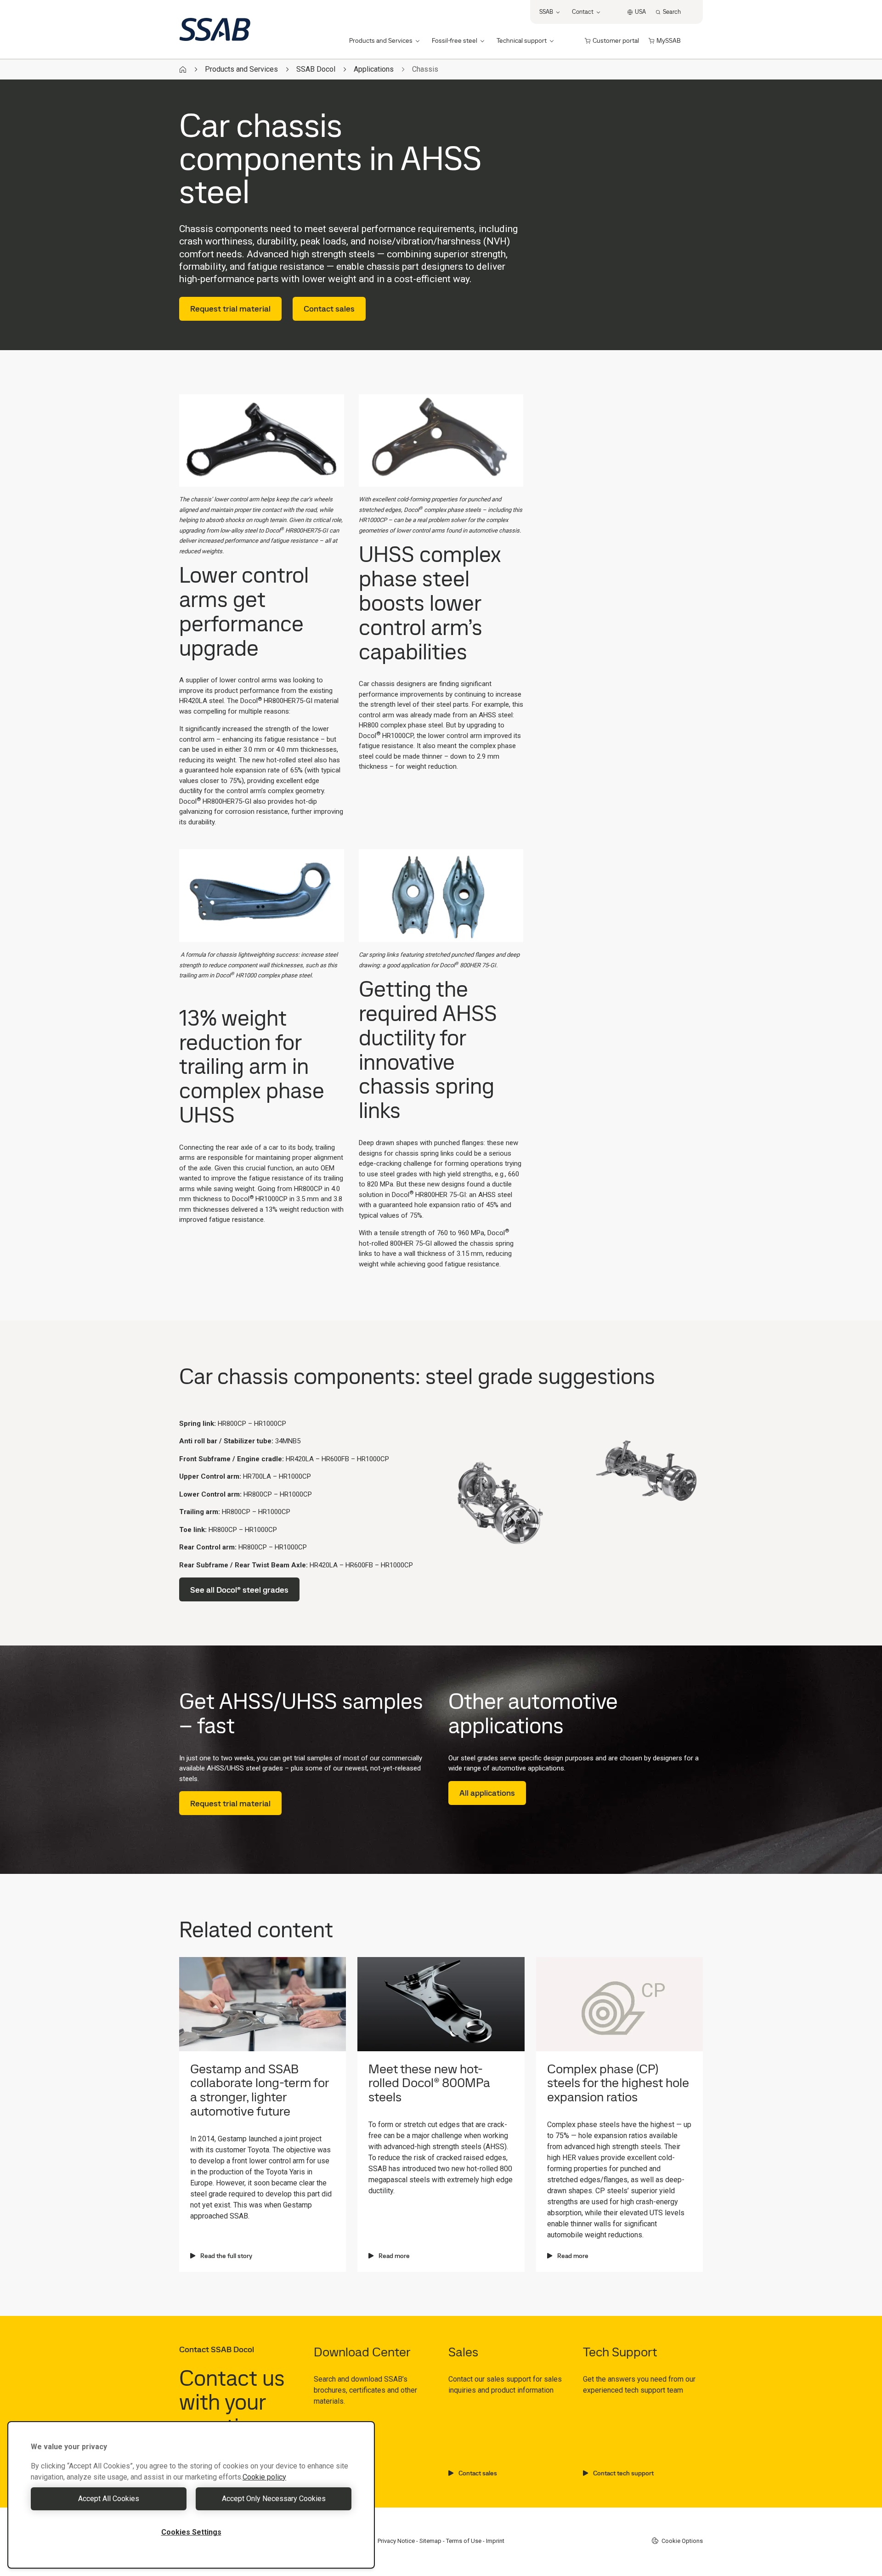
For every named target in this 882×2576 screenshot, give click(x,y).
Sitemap (430, 2541)
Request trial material (230, 309)
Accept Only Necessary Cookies (274, 2499)
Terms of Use (464, 2541)
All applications (487, 1793)
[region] (191, 2495)
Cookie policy (264, 2477)
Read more (394, 2256)
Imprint (495, 2541)
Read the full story (226, 2256)
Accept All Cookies (109, 2499)
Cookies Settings (191, 2532)
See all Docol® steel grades (239, 1590)
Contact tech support (623, 2473)
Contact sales (329, 309)
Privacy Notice (396, 2541)
